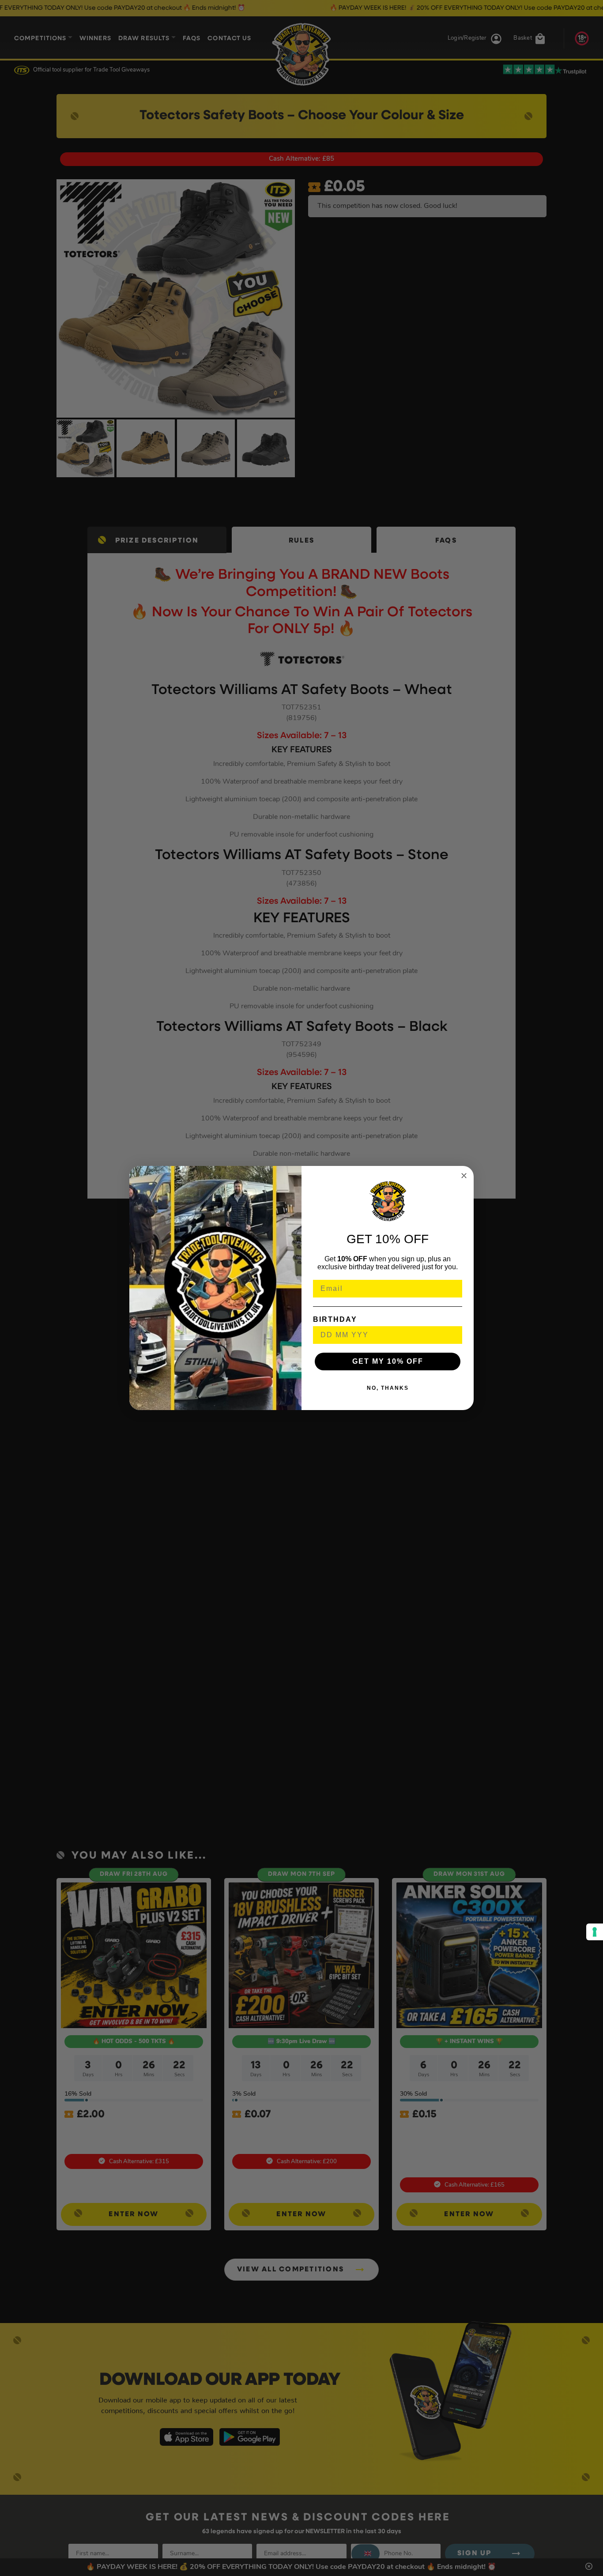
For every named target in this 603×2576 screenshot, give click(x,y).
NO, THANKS (388, 1388)
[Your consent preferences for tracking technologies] (595, 1932)
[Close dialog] (464, 1176)
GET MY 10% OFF (388, 1361)
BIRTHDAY (335, 1319)
